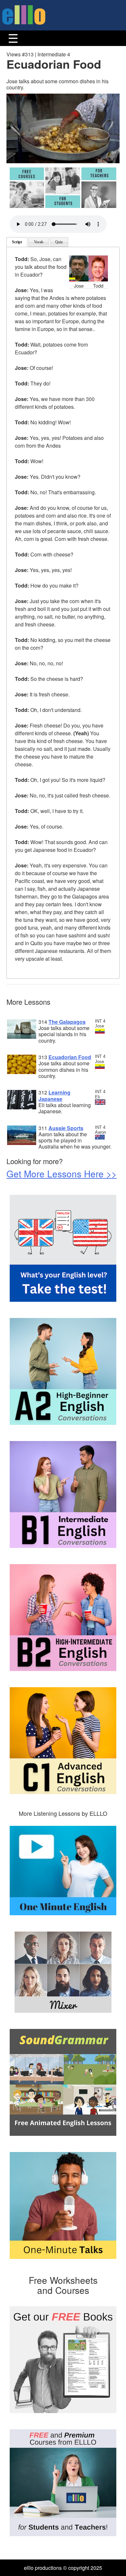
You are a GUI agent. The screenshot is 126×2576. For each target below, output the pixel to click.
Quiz (59, 242)
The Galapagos (67, 1022)
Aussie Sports (66, 1128)
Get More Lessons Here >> (62, 1174)
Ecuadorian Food (70, 1057)
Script (17, 242)
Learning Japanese (54, 1095)
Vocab (39, 242)
